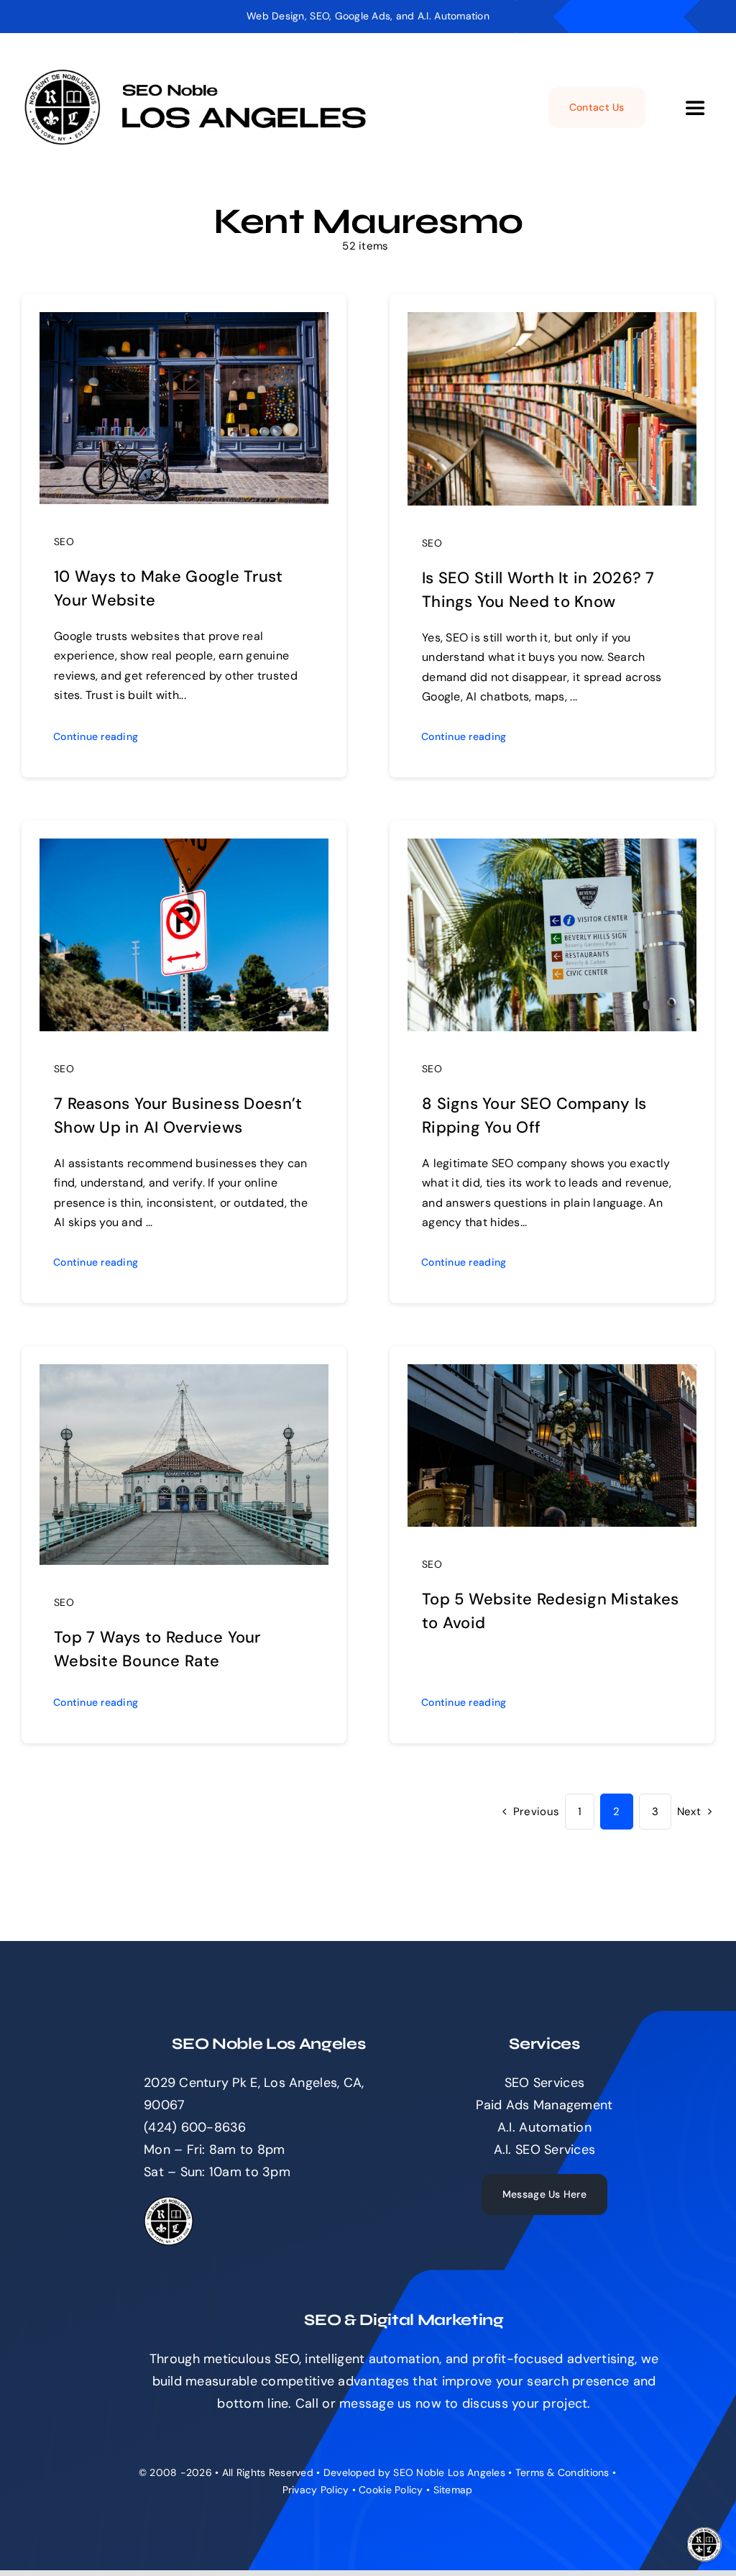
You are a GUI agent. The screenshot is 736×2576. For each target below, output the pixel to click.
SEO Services (544, 2083)
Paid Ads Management (544, 2105)
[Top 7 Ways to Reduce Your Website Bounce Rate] (184, 1375)
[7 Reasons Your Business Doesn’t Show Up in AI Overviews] (184, 849)
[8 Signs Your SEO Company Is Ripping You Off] (552, 849)
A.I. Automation (544, 2127)
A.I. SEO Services (545, 2150)
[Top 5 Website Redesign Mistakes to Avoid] (552, 1375)
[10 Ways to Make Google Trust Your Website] (184, 323)
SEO (64, 542)
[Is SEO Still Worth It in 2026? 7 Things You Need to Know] (552, 323)
